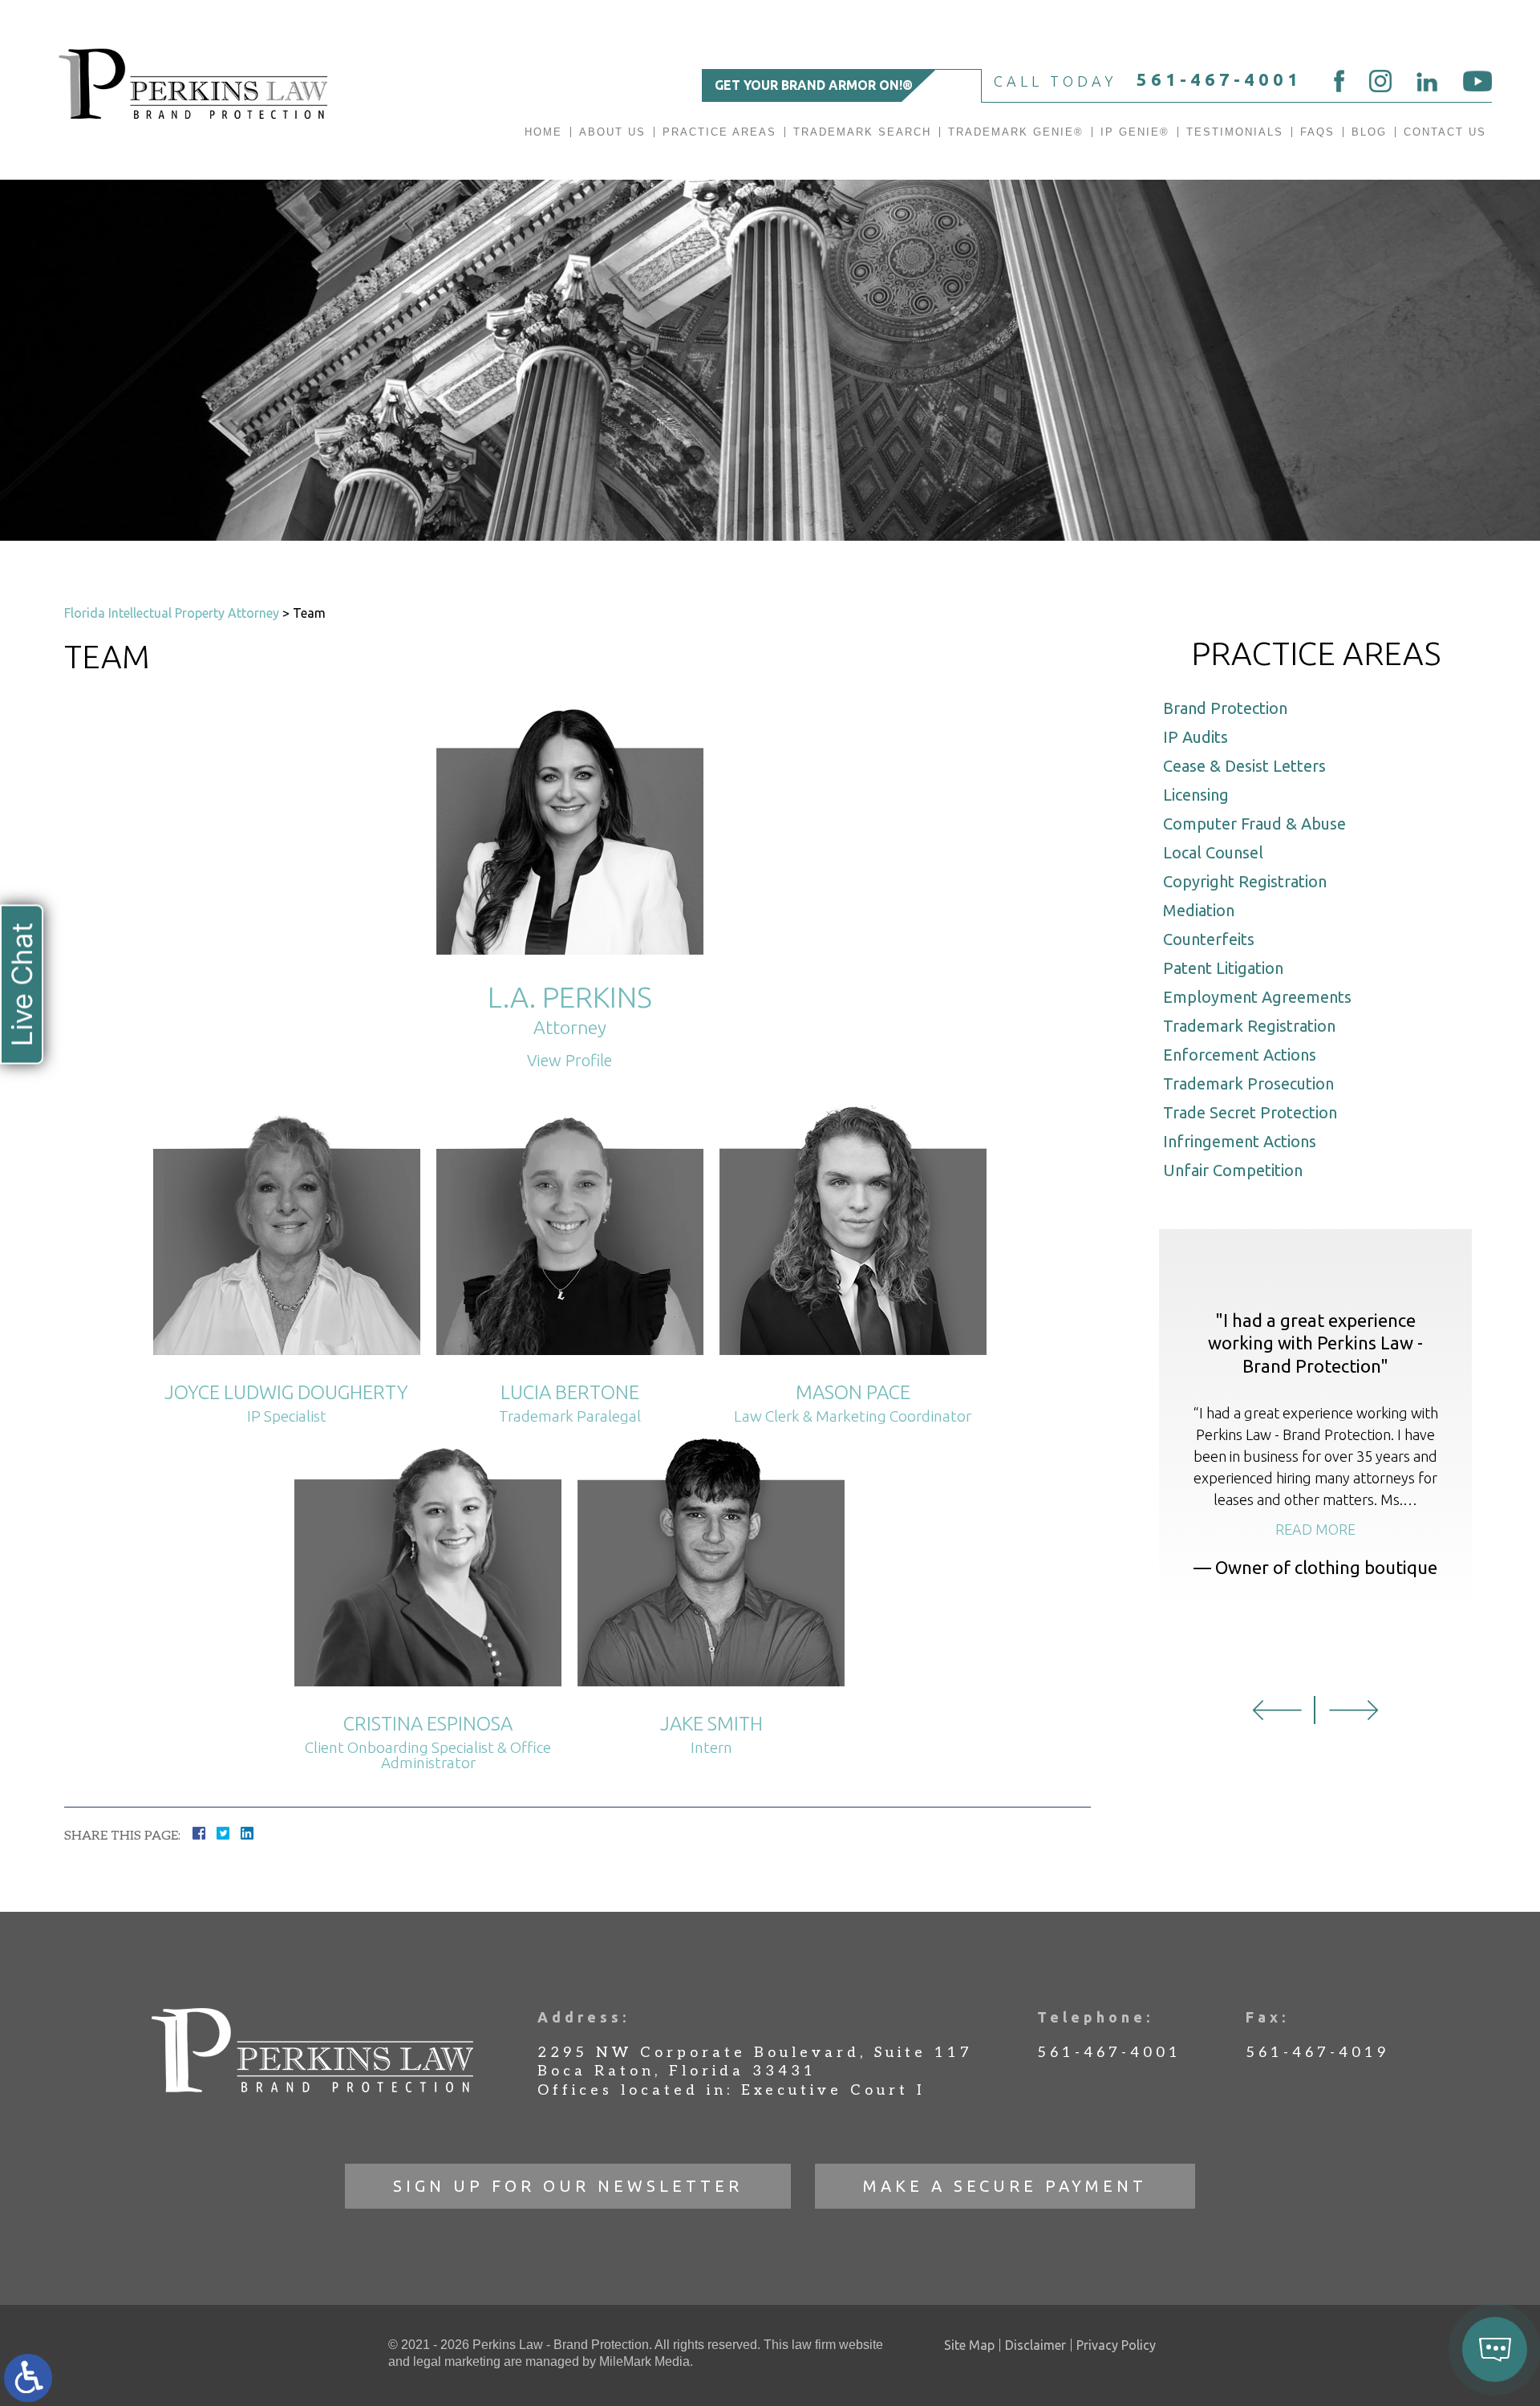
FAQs (1317, 132)
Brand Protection (1225, 708)
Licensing (1196, 795)
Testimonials (1235, 132)
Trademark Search (862, 132)
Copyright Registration (1245, 881)
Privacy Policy (1116, 2345)
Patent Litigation (1223, 968)
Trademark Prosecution (1248, 1083)
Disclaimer (1035, 2345)
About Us (612, 132)
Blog (1369, 132)
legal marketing (457, 2361)
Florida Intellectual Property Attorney (172, 613)
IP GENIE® (1135, 132)
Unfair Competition (1233, 1170)
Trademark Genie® (1016, 132)
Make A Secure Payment (1005, 2186)
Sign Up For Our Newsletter (568, 2186)
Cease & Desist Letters (1244, 766)
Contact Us (1445, 132)
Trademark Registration (1249, 1026)
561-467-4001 (1219, 79)
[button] (1277, 1710)
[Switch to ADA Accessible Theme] (28, 2378)
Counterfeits (1209, 939)
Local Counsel (1213, 852)
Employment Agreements (1257, 997)
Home (543, 132)
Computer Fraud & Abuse (1254, 824)
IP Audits (1196, 737)
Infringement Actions (1240, 1141)
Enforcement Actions (1240, 1055)
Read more (1315, 1529)
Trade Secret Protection (1250, 1112)
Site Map (969, 2345)
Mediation (1199, 910)
